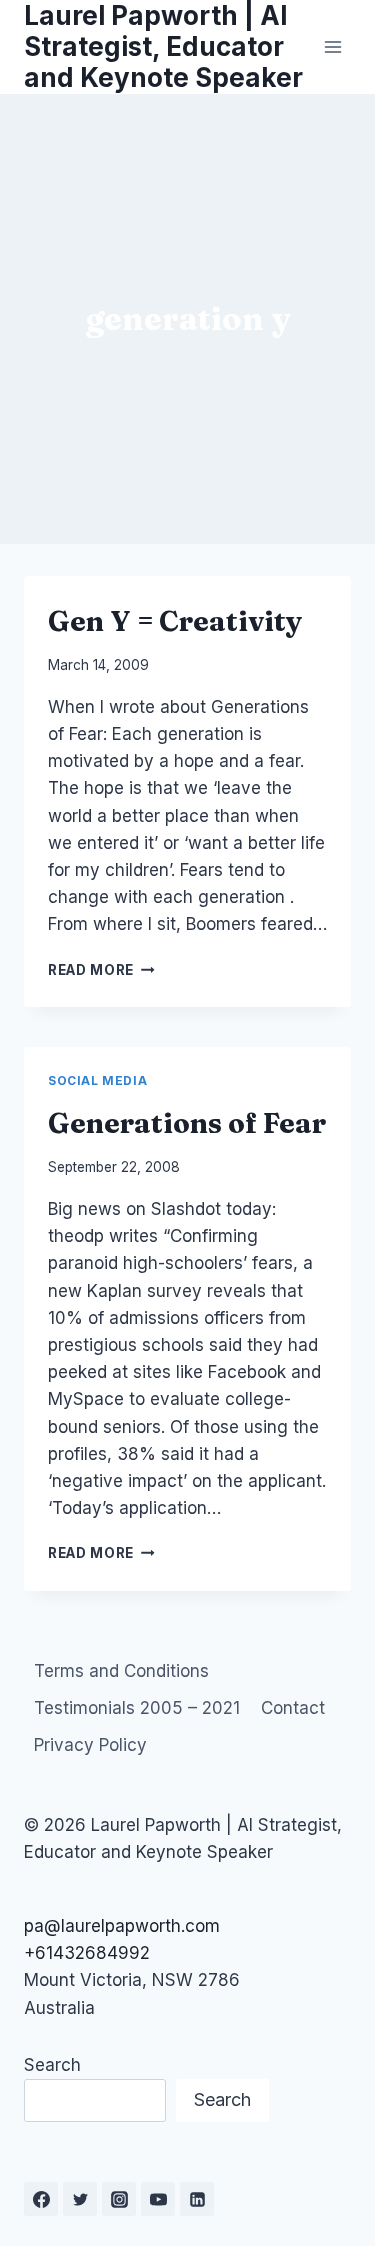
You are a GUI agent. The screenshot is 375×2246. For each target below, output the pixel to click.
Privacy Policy (90, 1745)
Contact (293, 1708)
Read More (101, 970)
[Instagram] (119, 2199)
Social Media (97, 1080)
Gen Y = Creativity (175, 621)
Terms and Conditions (121, 1671)
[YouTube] (158, 2199)
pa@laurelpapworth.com (122, 1926)
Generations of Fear (187, 1123)
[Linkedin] (197, 2199)
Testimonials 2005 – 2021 (137, 1708)
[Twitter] (80, 2199)
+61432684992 (87, 1953)
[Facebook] (41, 2199)
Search (52, 2065)
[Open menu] (332, 46)
